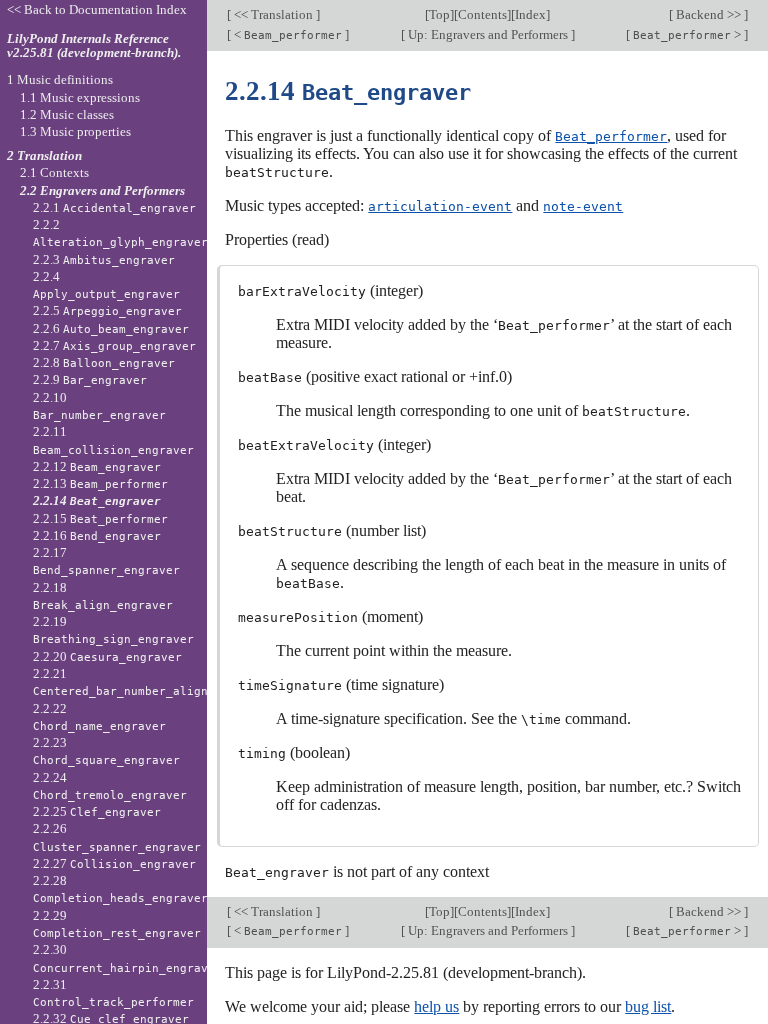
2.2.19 (113, 630)
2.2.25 (97, 811)
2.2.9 (90, 379)
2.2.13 (100, 483)
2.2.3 (104, 259)
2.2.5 (107, 310)
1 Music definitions (60, 79)
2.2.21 (152, 682)
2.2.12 (97, 466)
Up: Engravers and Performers (488, 34)
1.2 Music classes (67, 114)
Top (439, 14)
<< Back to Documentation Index (97, 9)
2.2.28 (120, 889)
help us (436, 1006)
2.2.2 (120, 233)
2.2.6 (111, 328)
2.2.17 (106, 561)
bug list (648, 1006)
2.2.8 (104, 362)
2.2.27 (114, 863)
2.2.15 (100, 518)
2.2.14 (97, 500)
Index (530, 14)
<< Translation (273, 14)
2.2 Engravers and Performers (102, 190)
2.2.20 (107, 656)
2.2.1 (114, 207)
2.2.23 (106, 751)
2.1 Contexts (54, 172)
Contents (482, 14)
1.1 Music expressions (80, 97)
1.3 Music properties (75, 131)
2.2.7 (114, 345)
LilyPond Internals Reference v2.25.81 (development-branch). (94, 46)
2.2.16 (97, 535)
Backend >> (708, 14)
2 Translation (44, 155)
